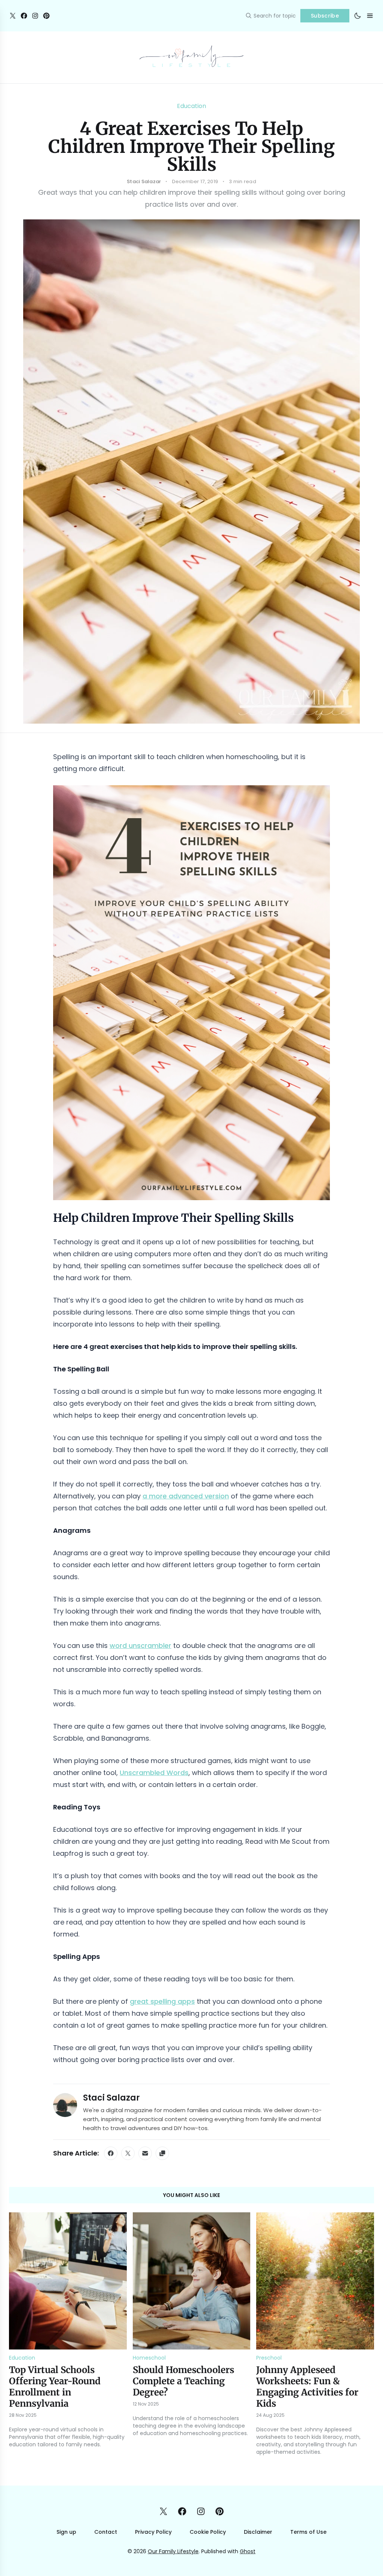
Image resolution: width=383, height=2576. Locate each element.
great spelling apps (162, 2001)
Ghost (248, 2551)
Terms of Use (308, 2532)
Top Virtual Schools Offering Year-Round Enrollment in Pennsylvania (55, 2387)
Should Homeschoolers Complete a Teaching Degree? (183, 2381)
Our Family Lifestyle (173, 2551)
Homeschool (149, 2358)
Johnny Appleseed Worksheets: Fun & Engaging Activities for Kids (307, 2387)
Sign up (66, 2532)
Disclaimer (258, 2532)
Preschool (269, 2358)
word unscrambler (140, 1646)
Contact (106, 2532)
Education (191, 106)
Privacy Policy (153, 2532)
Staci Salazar (111, 2098)
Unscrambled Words (154, 1773)
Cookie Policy (208, 2532)
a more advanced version (186, 1496)
